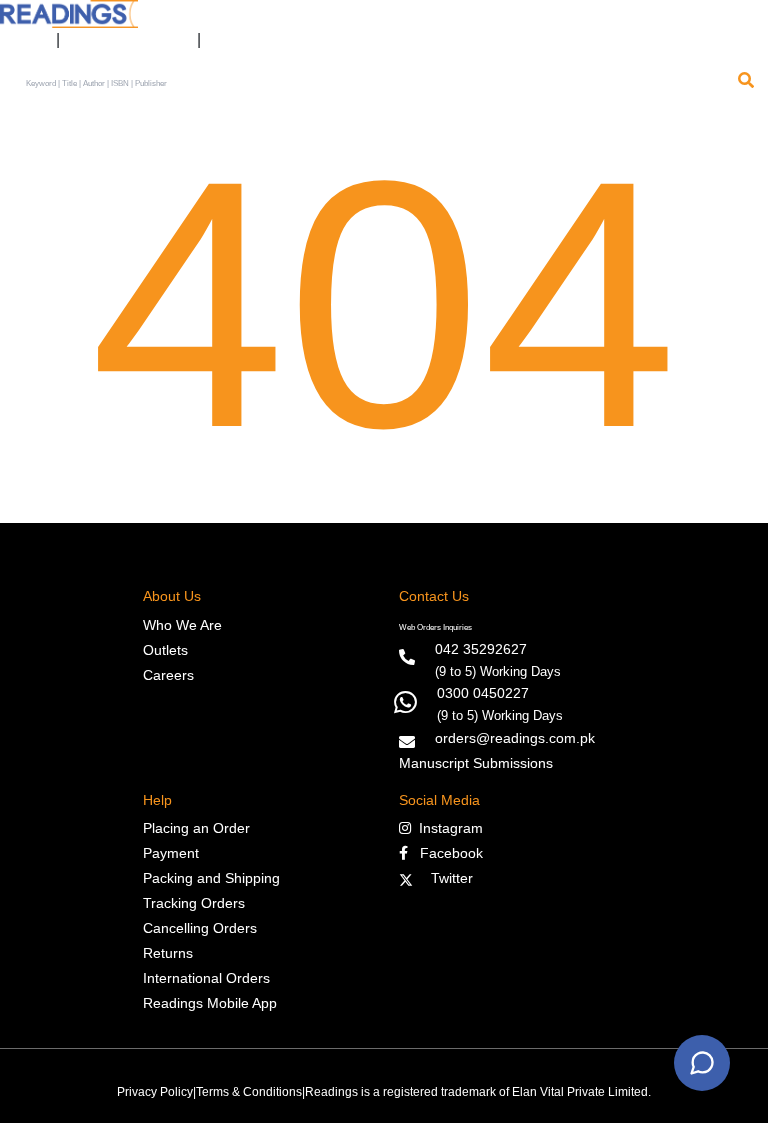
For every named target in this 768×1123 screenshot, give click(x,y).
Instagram (447, 828)
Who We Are (182, 625)
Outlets (165, 650)
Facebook (445, 853)
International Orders (206, 978)
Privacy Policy (155, 1092)
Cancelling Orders (200, 928)
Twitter (448, 878)
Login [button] (23, 40)
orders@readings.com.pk (515, 738)
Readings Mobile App (210, 1003)
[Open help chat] (702, 1063)
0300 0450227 (483, 693)
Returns (168, 953)
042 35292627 (481, 649)
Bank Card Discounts (128, 40)
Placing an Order (196, 828)
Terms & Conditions (249, 1092)
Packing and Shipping (211, 878)
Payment (171, 853)
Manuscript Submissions (476, 763)
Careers (168, 675)
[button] (225, 40)
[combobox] (376, 84)
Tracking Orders (194, 903)
